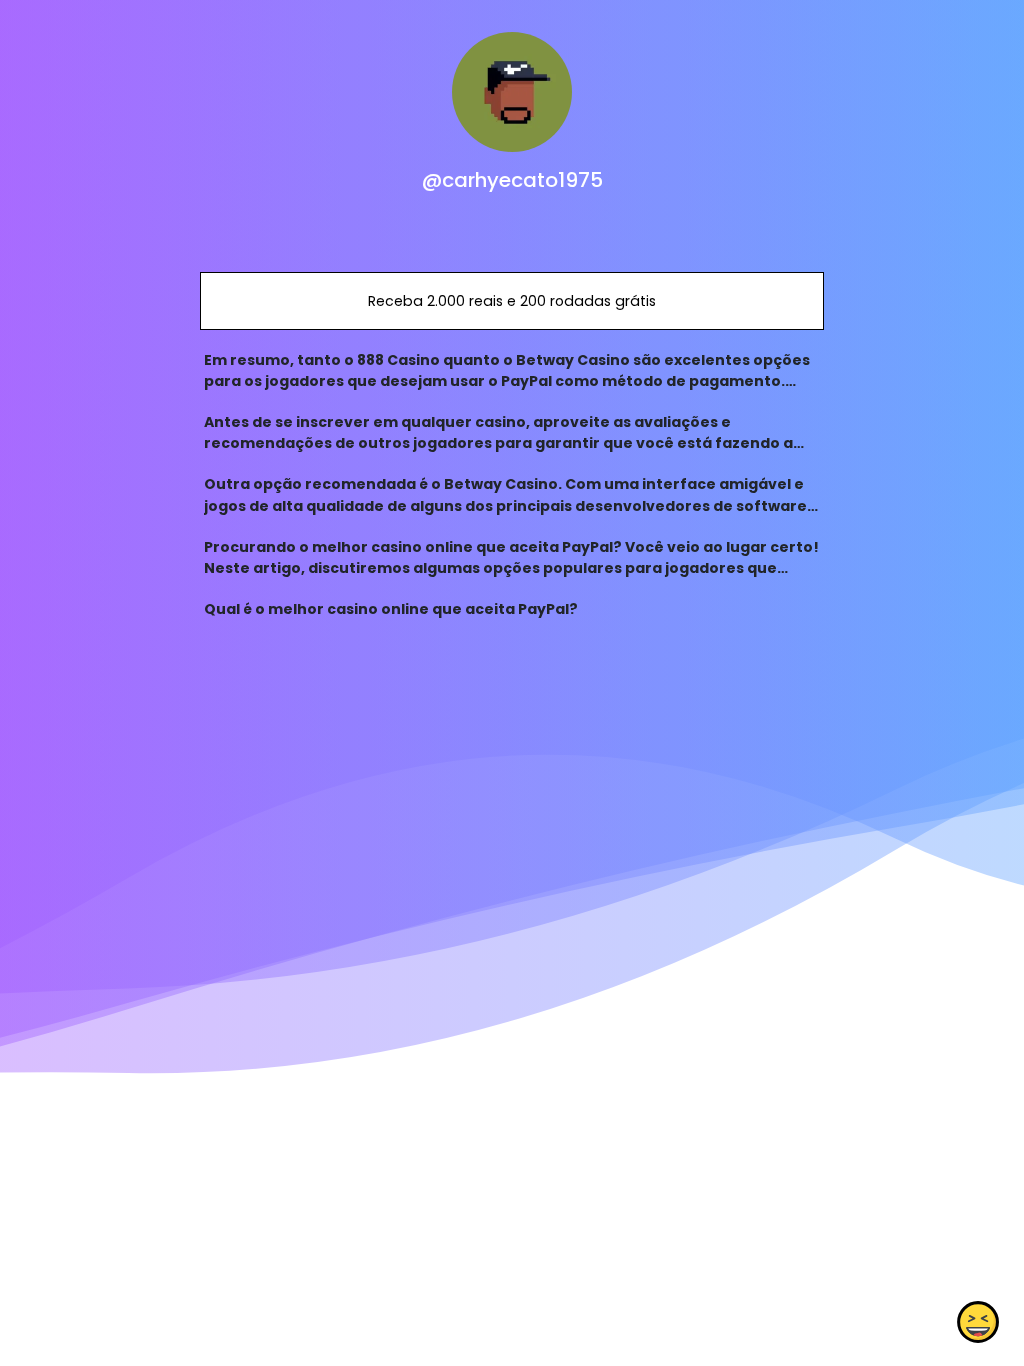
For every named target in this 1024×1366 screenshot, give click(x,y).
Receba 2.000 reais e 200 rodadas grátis (512, 301)
